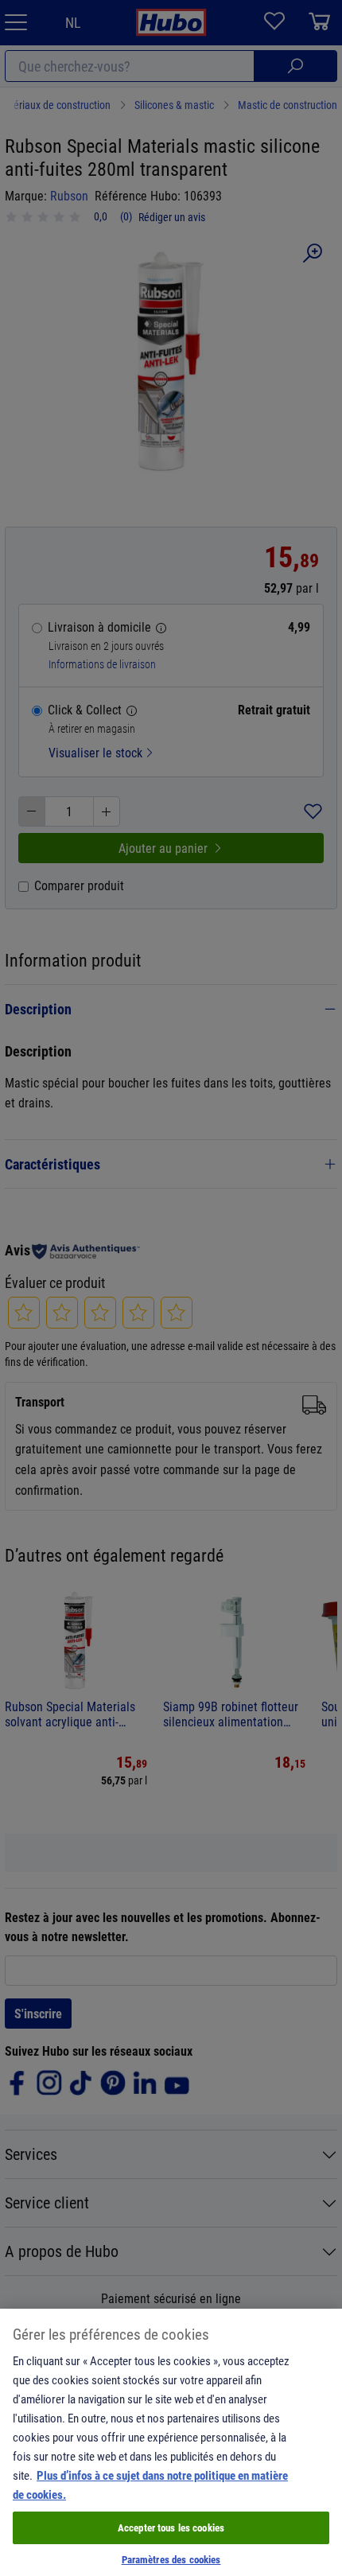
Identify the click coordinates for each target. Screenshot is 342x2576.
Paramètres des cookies (171, 2559)
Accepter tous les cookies (171, 2527)
